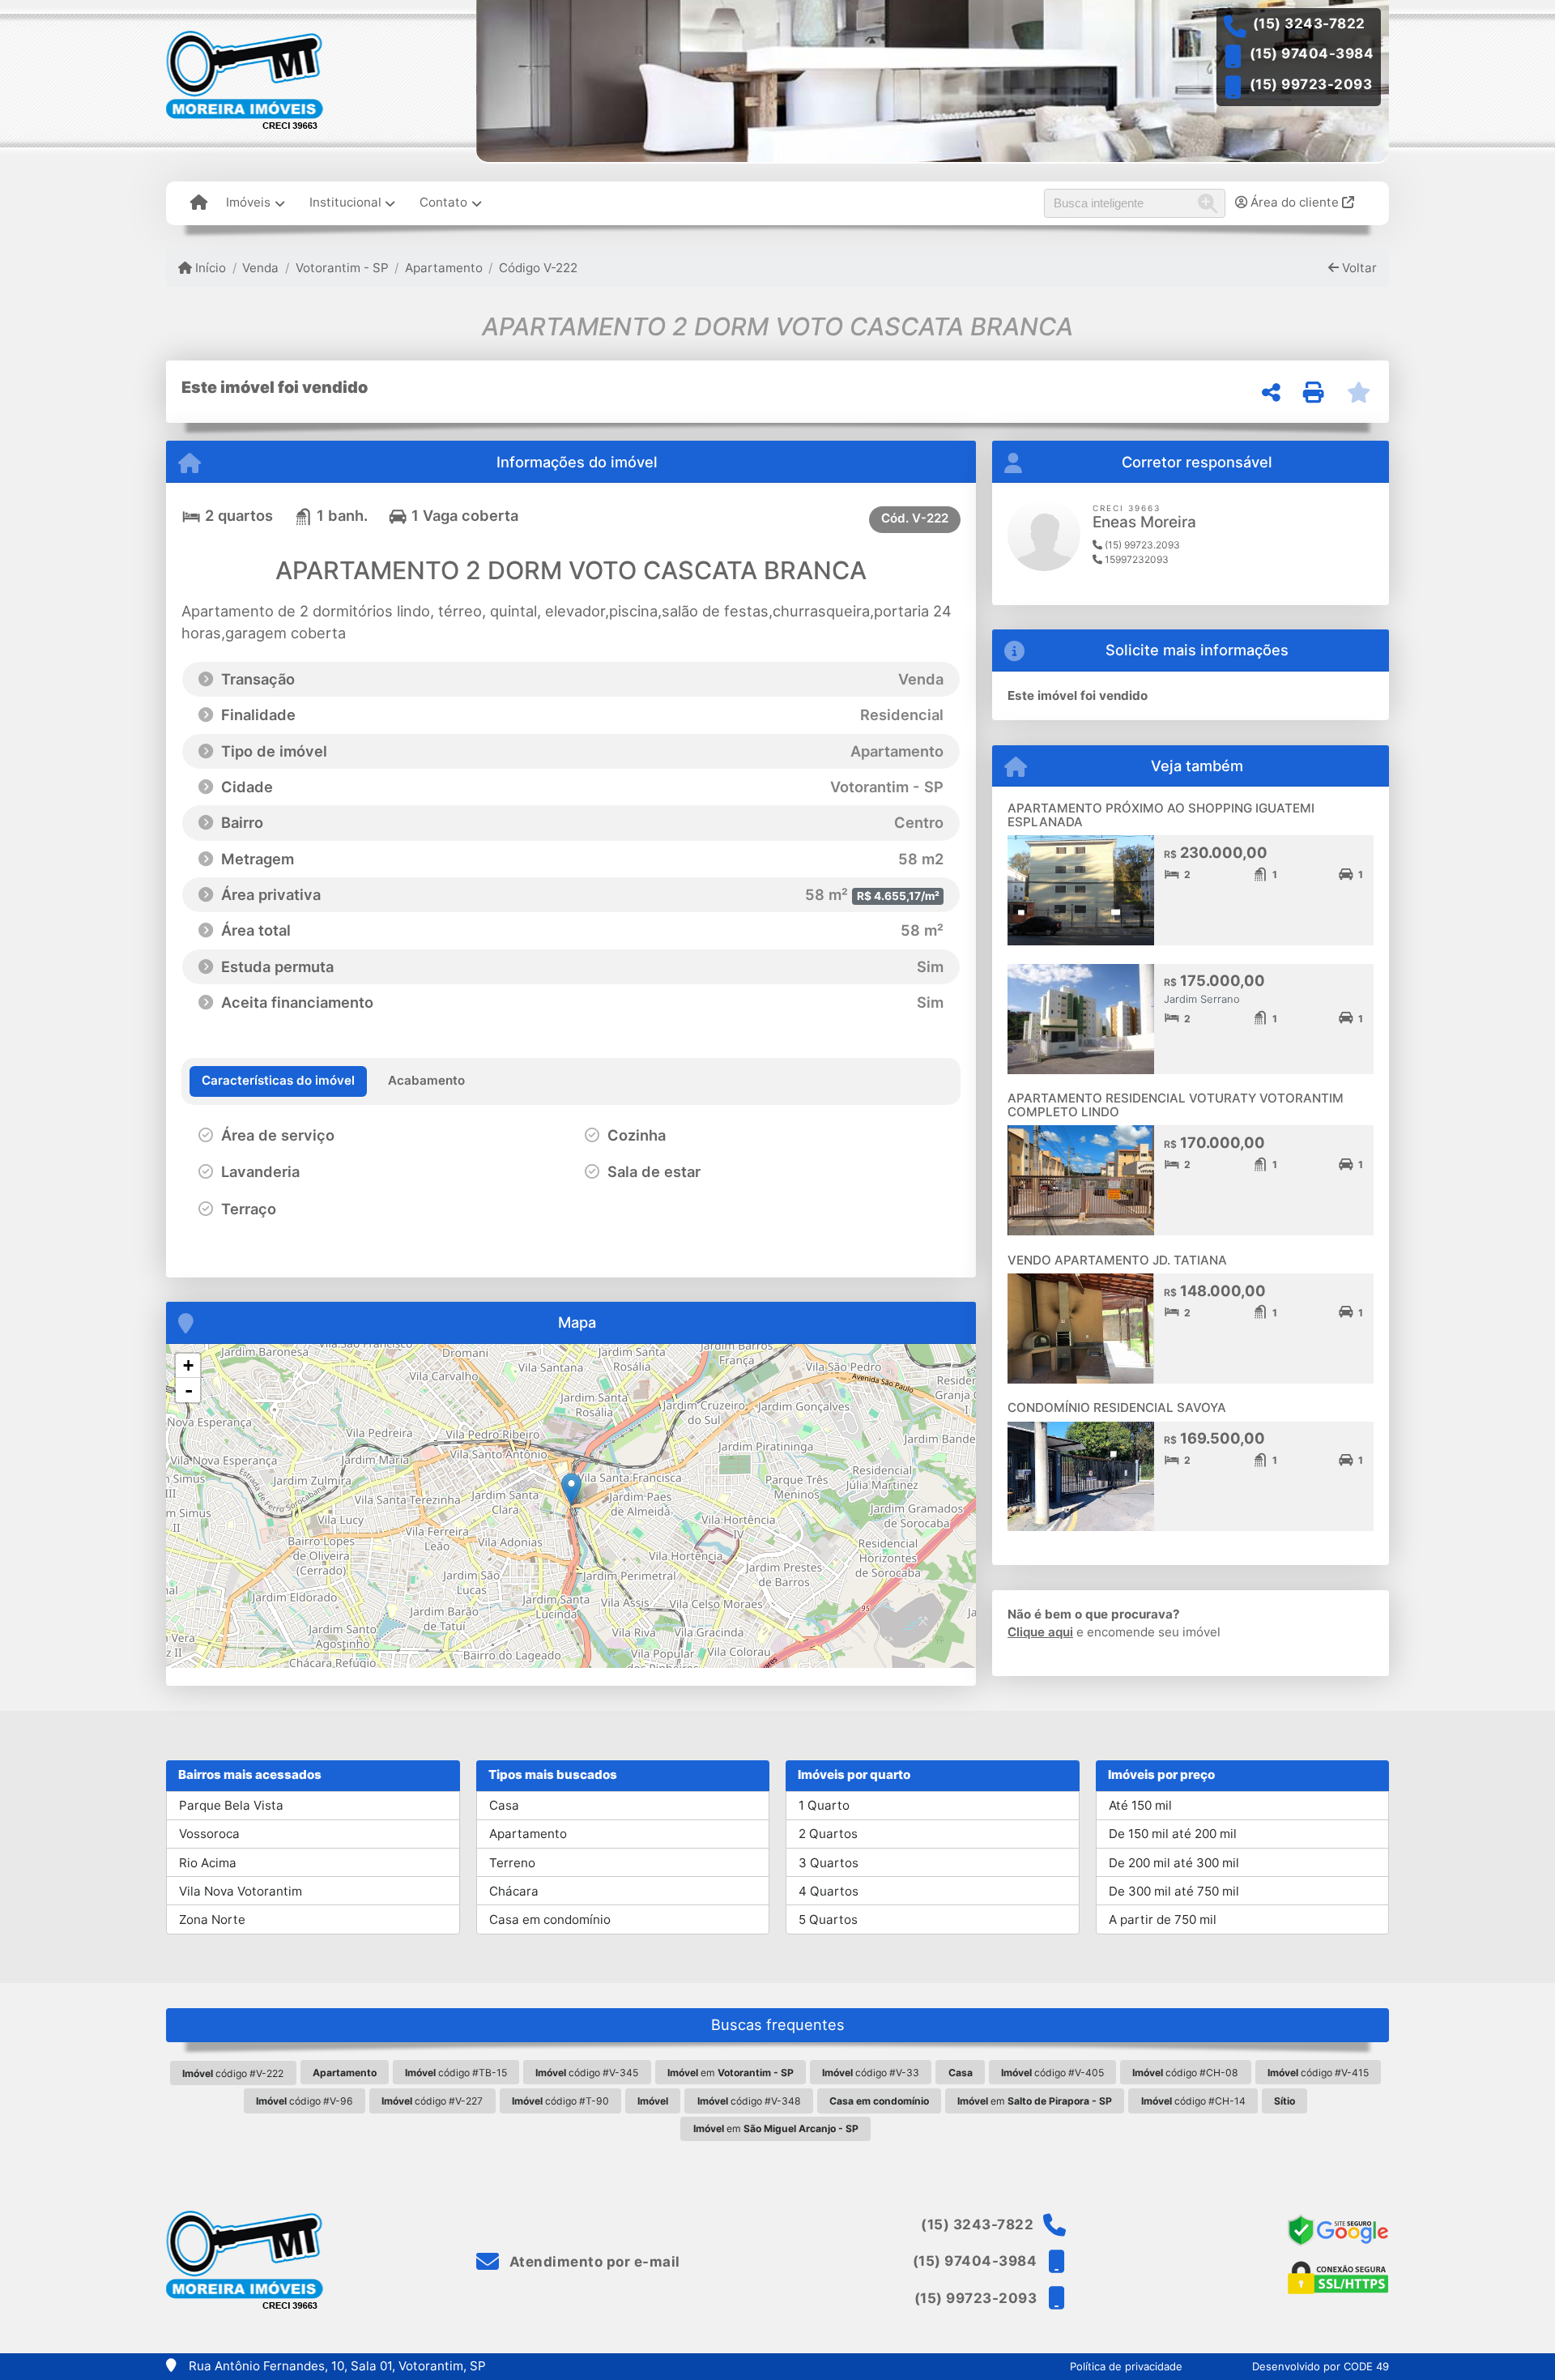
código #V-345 (587, 2073)
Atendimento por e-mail (593, 2262)
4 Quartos (829, 1891)
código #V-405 (1052, 2073)
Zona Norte (212, 1919)
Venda (260, 268)
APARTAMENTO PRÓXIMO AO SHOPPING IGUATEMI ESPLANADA (1161, 815)
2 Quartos (828, 1834)
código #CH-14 (1193, 2101)
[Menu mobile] (199, 203)
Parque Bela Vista (231, 1805)
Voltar (1358, 268)
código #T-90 (560, 2101)
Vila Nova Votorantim (241, 1891)
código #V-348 (749, 2101)
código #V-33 (871, 2073)
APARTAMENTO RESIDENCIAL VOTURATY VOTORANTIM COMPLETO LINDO (1176, 1105)
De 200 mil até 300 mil (1174, 1863)
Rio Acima (208, 1863)
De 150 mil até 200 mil (1173, 1834)
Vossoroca (209, 1834)
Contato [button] (443, 202)
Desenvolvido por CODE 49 (1321, 2366)
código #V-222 (233, 2073)
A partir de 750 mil (1163, 1919)
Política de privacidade (1126, 2366)
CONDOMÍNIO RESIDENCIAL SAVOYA (1117, 1408)
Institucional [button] (345, 202)
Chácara (514, 1891)
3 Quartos (829, 1863)
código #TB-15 (456, 2073)
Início (209, 268)
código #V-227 (432, 2101)
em (731, 2073)
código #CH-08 (1185, 2073)
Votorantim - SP (342, 268)
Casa (504, 1805)
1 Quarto (824, 1805)
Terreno (512, 1863)
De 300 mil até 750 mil (1174, 1891)
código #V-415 (1318, 2073)
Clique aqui (1040, 1632)
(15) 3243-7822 (1309, 23)
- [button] (189, 1390)
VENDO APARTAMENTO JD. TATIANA (1117, 1260)
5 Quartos (828, 1919)
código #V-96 (305, 2101)
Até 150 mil (1140, 1805)
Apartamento (444, 268)
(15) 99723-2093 (1311, 84)
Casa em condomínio (550, 1919)
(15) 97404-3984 (1312, 53)
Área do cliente (1295, 202)
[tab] (278, 1081)
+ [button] (188, 1365)
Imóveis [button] (248, 202)
